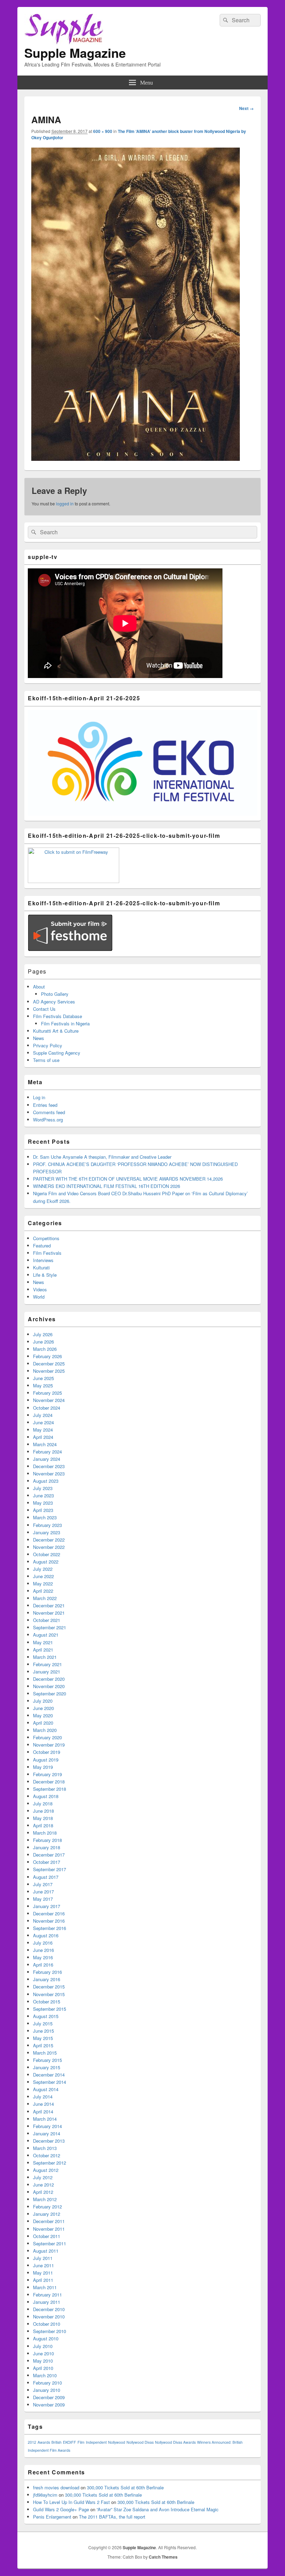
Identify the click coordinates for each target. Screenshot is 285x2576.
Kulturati (41, 1267)
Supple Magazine (75, 53)
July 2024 (43, 1415)
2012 (32, 2442)
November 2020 (49, 1686)
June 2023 (43, 1495)
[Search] (225, 20)
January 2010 (47, 2390)
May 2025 (43, 1385)
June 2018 (43, 1811)
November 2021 (49, 1613)
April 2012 (43, 2192)
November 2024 (49, 1400)
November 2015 (49, 1994)
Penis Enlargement (52, 2517)
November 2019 (49, 1745)
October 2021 (47, 1620)
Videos (40, 1289)
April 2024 (43, 1437)
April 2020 (43, 1723)
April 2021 (43, 1650)
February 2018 (47, 1840)
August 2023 (46, 1481)
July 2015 (43, 2023)
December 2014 (49, 2075)
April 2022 (43, 1591)
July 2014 (43, 2097)
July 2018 (43, 1803)
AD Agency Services (54, 1002)
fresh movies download (56, 2487)
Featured (42, 1246)
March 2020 (45, 1730)
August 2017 (46, 1877)
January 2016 (47, 1979)
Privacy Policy (48, 1045)
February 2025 (47, 1393)
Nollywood (117, 2442)
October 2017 (47, 1862)
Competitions (46, 1238)
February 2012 (47, 2207)
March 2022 (45, 1598)
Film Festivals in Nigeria (65, 1023)
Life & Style (45, 1275)
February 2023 (47, 1525)
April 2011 (43, 2280)
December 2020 (49, 1679)
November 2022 (49, 1547)
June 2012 (43, 2185)
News (39, 1038)
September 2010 (50, 2331)
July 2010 (43, 2346)
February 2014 (47, 2126)
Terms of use (46, 1060)
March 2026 (45, 1349)
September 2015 (50, 2009)
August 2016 (46, 1935)
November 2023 (49, 1474)
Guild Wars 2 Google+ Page (61, 2509)
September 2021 (50, 1627)
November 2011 (49, 2229)
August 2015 (46, 2016)
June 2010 (43, 2353)
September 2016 (50, 1928)
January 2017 (47, 1906)
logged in (65, 503)
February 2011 (47, 2295)
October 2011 (47, 2236)
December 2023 (49, 1466)
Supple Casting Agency (57, 1053)
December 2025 (49, 1364)
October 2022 (47, 1554)
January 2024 (47, 1459)
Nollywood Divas (140, 2442)
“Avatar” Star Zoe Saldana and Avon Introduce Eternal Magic (158, 2509)
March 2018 (45, 1833)
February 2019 (47, 1774)
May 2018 (43, 1818)
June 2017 (43, 1892)
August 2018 (46, 1796)
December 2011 (49, 2221)
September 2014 (50, 2082)
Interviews (43, 1260)
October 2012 (47, 2155)
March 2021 (45, 1657)
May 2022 (43, 1584)
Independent (96, 2442)
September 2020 (50, 1693)
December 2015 (49, 1987)
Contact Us (44, 1009)
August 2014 (46, 2089)
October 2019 (47, 1752)
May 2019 (43, 1767)
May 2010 (43, 2361)
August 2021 (46, 1635)
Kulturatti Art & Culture (56, 1031)
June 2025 (43, 1378)
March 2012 (45, 2199)
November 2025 (49, 1371)
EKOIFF (70, 2442)
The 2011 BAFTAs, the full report (112, 2517)
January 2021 (47, 1672)
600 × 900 (103, 131)
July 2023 (43, 1488)
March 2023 (45, 1517)
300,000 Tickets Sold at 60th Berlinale (125, 2487)
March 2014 (45, 2119)
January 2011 (47, 2302)
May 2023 (43, 1503)
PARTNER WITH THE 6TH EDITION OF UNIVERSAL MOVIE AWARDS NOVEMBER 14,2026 (128, 1179)
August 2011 (46, 2251)
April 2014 (43, 2112)
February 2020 (47, 1737)
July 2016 (43, 1943)
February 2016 (47, 1972)
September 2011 (50, 2243)
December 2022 (49, 1540)
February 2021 (47, 1664)
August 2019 (46, 1760)
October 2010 (47, 2324)
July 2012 (43, 2177)
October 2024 (47, 1408)
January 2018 (47, 1847)
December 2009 (49, 2397)
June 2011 (43, 2265)
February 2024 (47, 1452)
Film (81, 2442)
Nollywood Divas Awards (175, 2442)
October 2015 (47, 2002)
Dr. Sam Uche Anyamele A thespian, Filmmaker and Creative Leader (102, 1157)
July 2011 (43, 2258)
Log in (39, 1097)
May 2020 (43, 1715)
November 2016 (49, 1921)
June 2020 (43, 1708)
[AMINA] (136, 459)
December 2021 (49, 1605)
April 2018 (43, 1825)
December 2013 (49, 2141)
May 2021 (43, 1642)
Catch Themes (163, 2557)
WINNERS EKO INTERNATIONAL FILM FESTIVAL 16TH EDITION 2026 (107, 1186)
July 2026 (43, 1334)
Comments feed (49, 1112)
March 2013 (45, 2148)
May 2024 (43, 1430)
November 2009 (49, 2405)
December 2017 (49, 1855)
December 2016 (49, 1913)
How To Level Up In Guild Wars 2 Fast (71, 2502)
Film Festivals (47, 1253)
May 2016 (43, 1957)
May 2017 (43, 1899)
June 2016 (43, 1950)
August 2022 (46, 1562)
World (39, 1297)
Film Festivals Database (58, 1016)
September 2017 (50, 1869)
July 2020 (43, 1701)
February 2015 (47, 2060)
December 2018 (49, 1782)
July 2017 (43, 1884)
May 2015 (43, 2038)
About (39, 987)
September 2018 (50, 1789)
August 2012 (46, 2170)
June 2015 (43, 2031)
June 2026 (43, 1342)
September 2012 (50, 2163)
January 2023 (47, 1532)
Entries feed (45, 1105)
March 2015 (45, 2053)
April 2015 (43, 2045)
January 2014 (47, 2133)
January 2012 (47, 2214)
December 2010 (49, 2309)
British (56, 2442)
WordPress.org (48, 1120)
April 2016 (43, 1965)
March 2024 (45, 1444)
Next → (246, 108)
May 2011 (43, 2273)
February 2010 (47, 2383)
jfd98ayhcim (45, 2495)
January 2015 (47, 2067)
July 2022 (43, 1569)
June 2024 (43, 1422)
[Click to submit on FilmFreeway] (74, 881)
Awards (44, 2442)
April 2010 (43, 2368)
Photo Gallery (55, 994)
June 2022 (43, 1576)
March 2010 (45, 2375)
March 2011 (45, 2287)
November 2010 (49, 2317)
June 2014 (43, 2104)
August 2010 (46, 2338)
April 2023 (43, 1510)
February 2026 (47, 1356)
